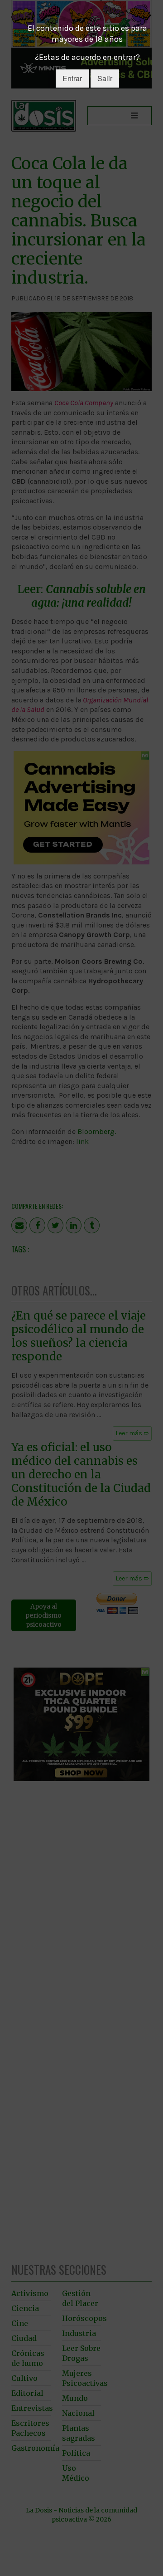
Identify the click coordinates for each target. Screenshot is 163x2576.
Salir (105, 78)
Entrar (72, 78)
